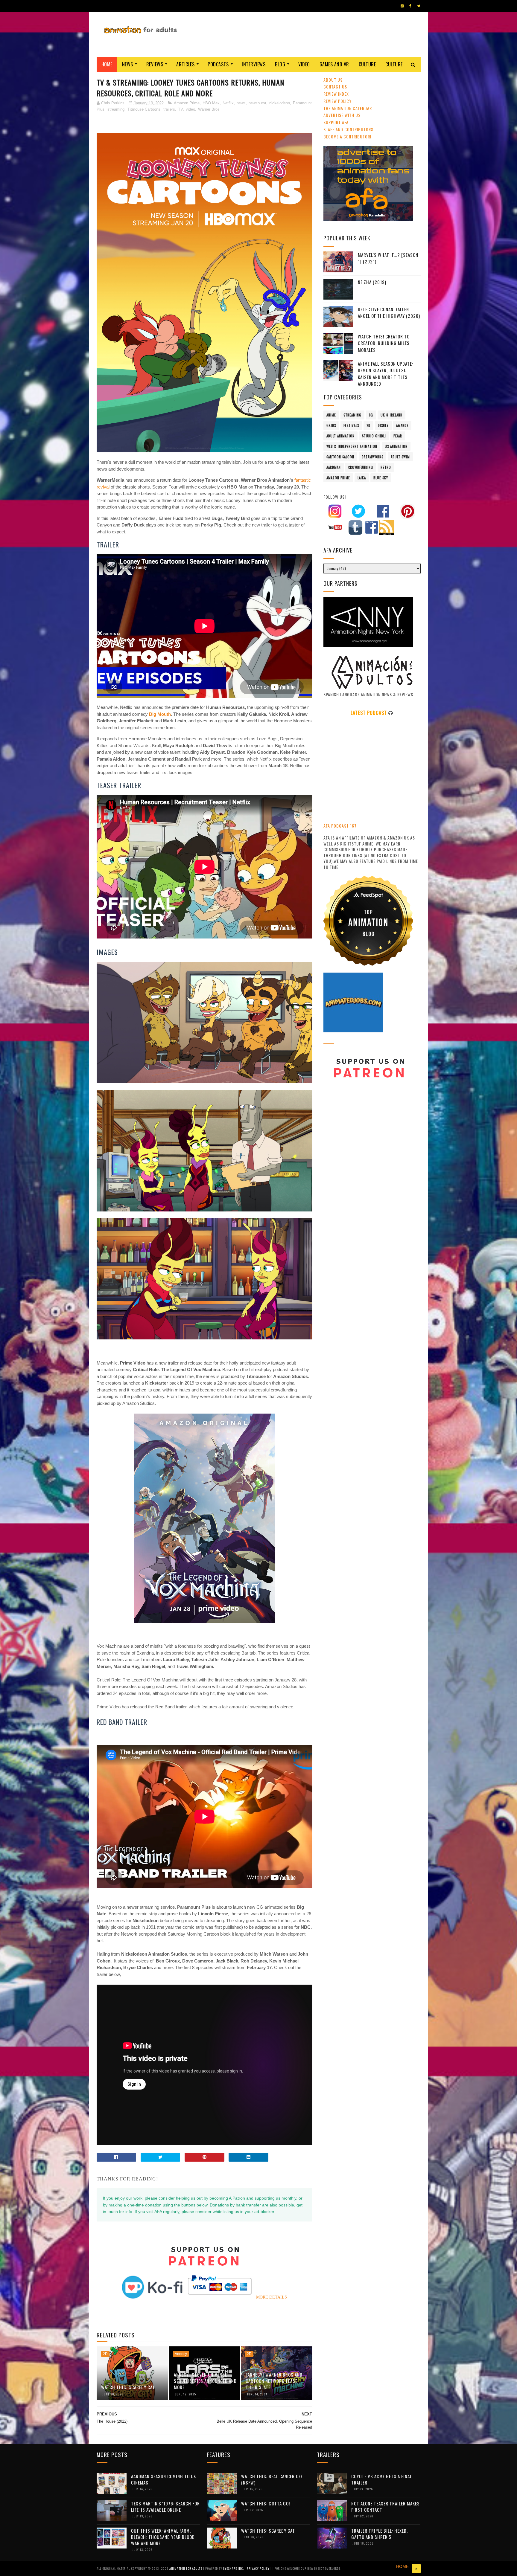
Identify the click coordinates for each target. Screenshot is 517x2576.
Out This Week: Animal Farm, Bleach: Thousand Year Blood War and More (163, 2537)
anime (331, 415)
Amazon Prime (187, 103)
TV (180, 109)
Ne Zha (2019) (372, 282)
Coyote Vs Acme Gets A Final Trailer (382, 2479)
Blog (280, 64)
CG (371, 415)
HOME (402, 2566)
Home (107, 64)
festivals (351, 425)
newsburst (257, 103)
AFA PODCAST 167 (340, 826)
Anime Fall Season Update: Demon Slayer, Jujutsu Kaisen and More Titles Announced (386, 374)
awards (402, 425)
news (241, 103)
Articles (185, 64)
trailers (169, 109)
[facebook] (410, 6)
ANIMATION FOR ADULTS (186, 2568)
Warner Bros (209, 109)
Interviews (254, 64)
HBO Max (211, 103)
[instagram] (402, 6)
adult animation (340, 436)
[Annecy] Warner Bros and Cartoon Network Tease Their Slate (274, 2381)
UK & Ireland (391, 415)
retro (386, 467)
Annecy (181, 2354)
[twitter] (419, 6)
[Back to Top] (416, 2569)
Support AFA (336, 122)
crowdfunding (361, 467)
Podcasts (218, 64)
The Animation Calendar (348, 108)
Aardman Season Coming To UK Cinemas (164, 2479)
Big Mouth (160, 714)
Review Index (336, 94)
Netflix (228, 103)
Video (304, 64)
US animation (396, 446)
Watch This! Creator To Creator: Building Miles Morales (384, 343)
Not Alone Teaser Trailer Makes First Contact (386, 2506)
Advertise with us (342, 115)
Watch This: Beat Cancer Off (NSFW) (272, 2479)
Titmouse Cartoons (144, 109)
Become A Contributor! (347, 136)
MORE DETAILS (272, 2297)
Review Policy (337, 101)
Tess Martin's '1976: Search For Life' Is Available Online (165, 2506)
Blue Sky (381, 478)
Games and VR (334, 64)
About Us (333, 80)
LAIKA (362, 478)
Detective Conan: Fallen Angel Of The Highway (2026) (389, 313)
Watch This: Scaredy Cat (128, 2387)
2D (105, 2354)
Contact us (335, 87)
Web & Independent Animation (352, 446)
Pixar (398, 436)
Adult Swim (400, 457)
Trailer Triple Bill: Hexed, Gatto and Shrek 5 (380, 2534)
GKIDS (331, 425)
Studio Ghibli (374, 436)
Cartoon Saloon (340, 457)
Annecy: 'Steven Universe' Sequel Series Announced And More (205, 2381)
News (128, 64)
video (190, 109)
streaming (116, 109)
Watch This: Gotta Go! (266, 2503)
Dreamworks (372, 457)
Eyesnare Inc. (234, 2568)
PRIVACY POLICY (259, 2568)
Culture (367, 64)
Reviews (155, 64)
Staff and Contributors (348, 129)
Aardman (334, 467)
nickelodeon (280, 103)
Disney (383, 425)
